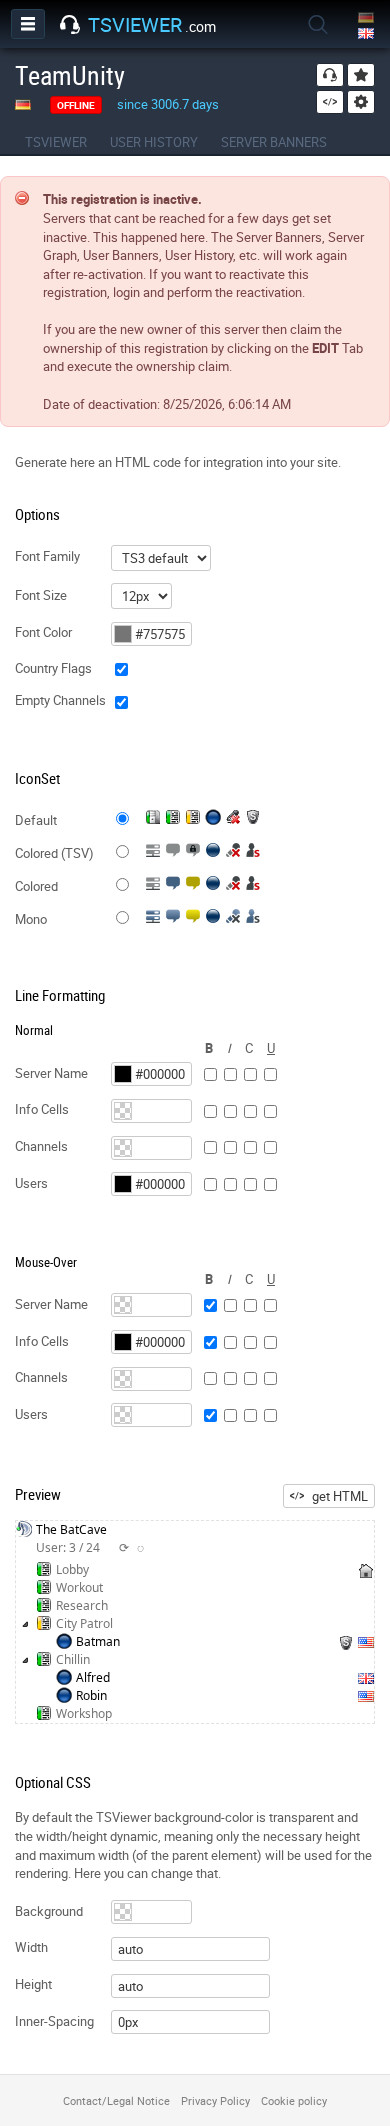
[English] (367, 34)
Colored (36, 886)
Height (33, 1984)
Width (31, 1947)
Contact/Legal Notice (116, 2100)
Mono (31, 919)
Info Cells (42, 1109)
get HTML (340, 1496)
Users (31, 1183)
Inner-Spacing (54, 2021)
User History (154, 142)
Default (36, 820)
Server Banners (274, 142)
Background (49, 1911)
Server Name (51, 1073)
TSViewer (56, 142)
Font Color (43, 632)
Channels (41, 1146)
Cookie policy (294, 2100)
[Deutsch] (367, 18)
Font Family (47, 556)
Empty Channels (60, 700)
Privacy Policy (215, 2100)
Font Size (41, 595)
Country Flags (53, 668)
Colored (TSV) (54, 853)
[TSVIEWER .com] (70, 25)
